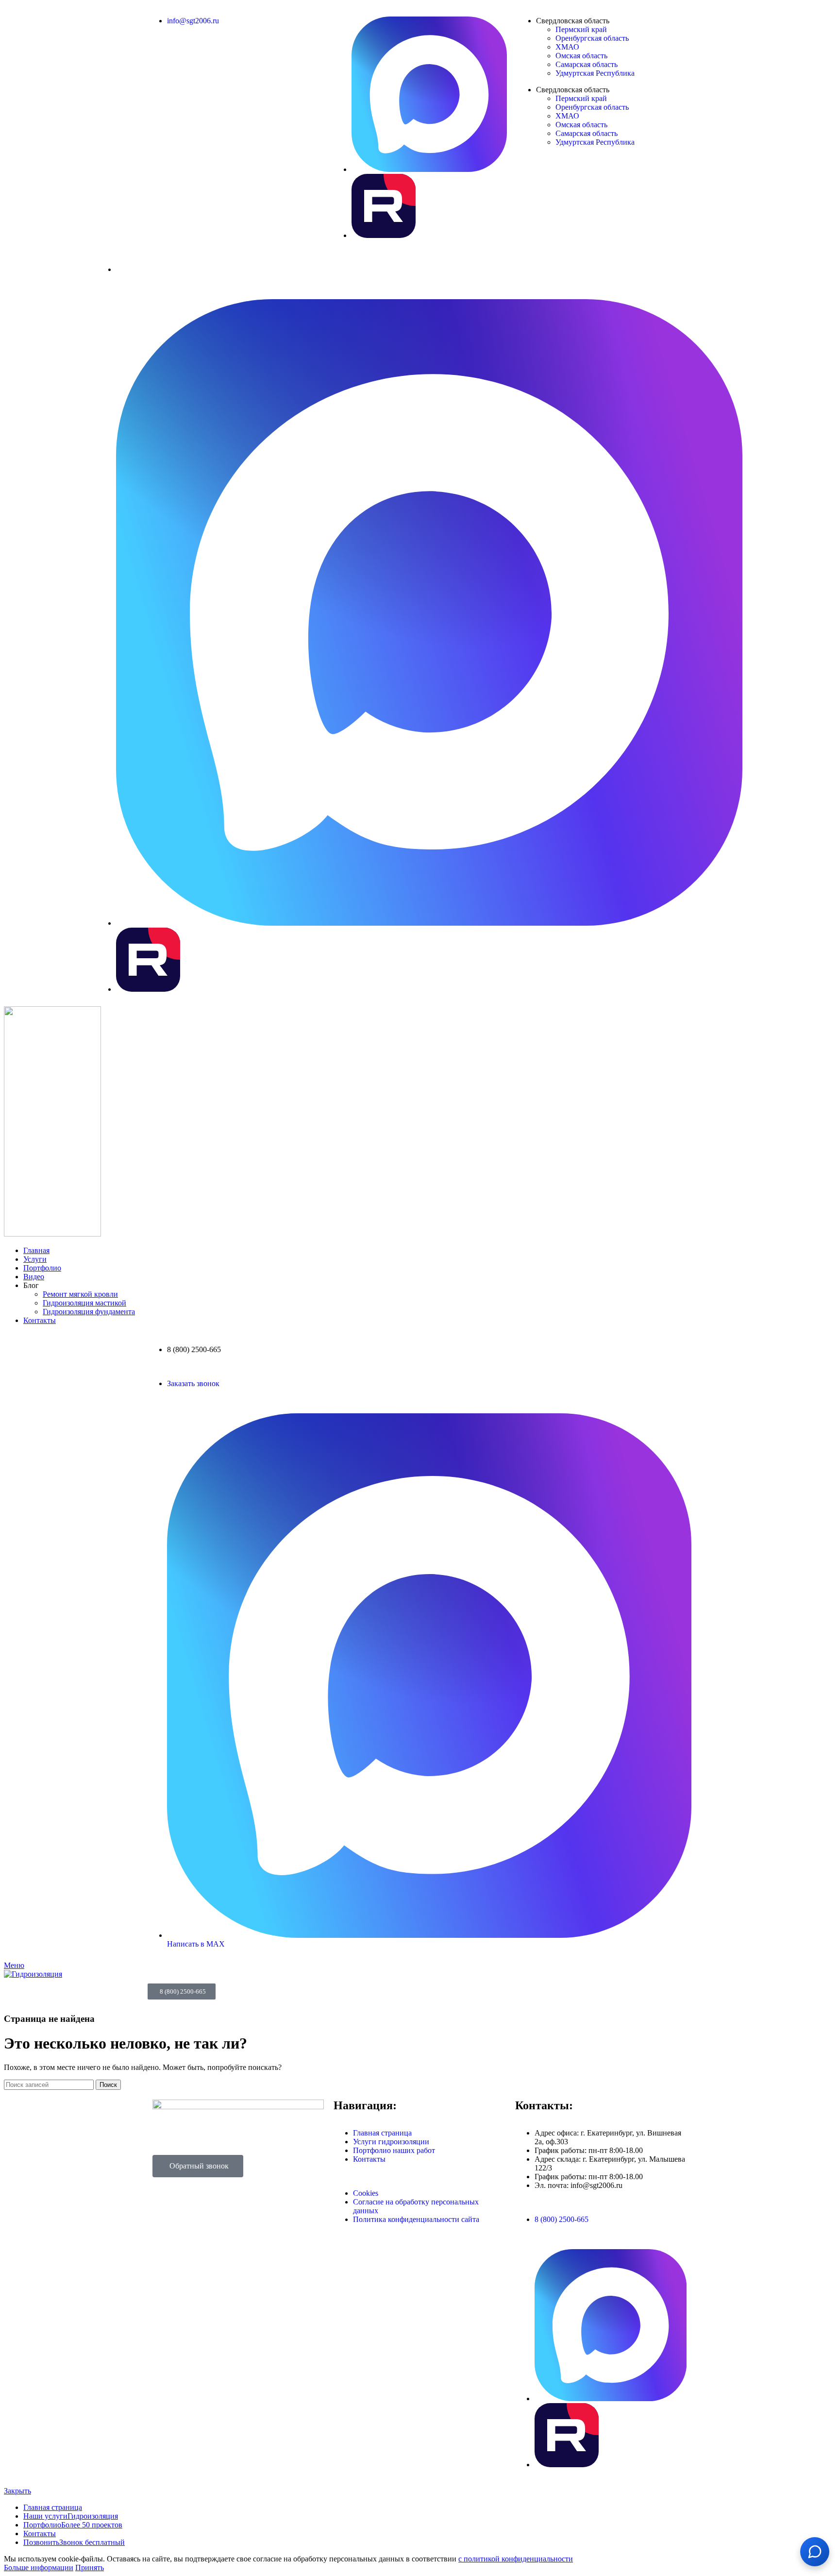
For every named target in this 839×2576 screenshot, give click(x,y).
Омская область (581, 56)
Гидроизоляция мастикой (84, 1303)
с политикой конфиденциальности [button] (516, 2559)
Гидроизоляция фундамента (89, 1312)
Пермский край (581, 29)
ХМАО (567, 47)
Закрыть (17, 2491)
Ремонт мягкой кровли (80, 1294)
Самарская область (587, 64)
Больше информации (39, 2568)
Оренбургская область (592, 38)
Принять (90, 2568)
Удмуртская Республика (595, 73)
